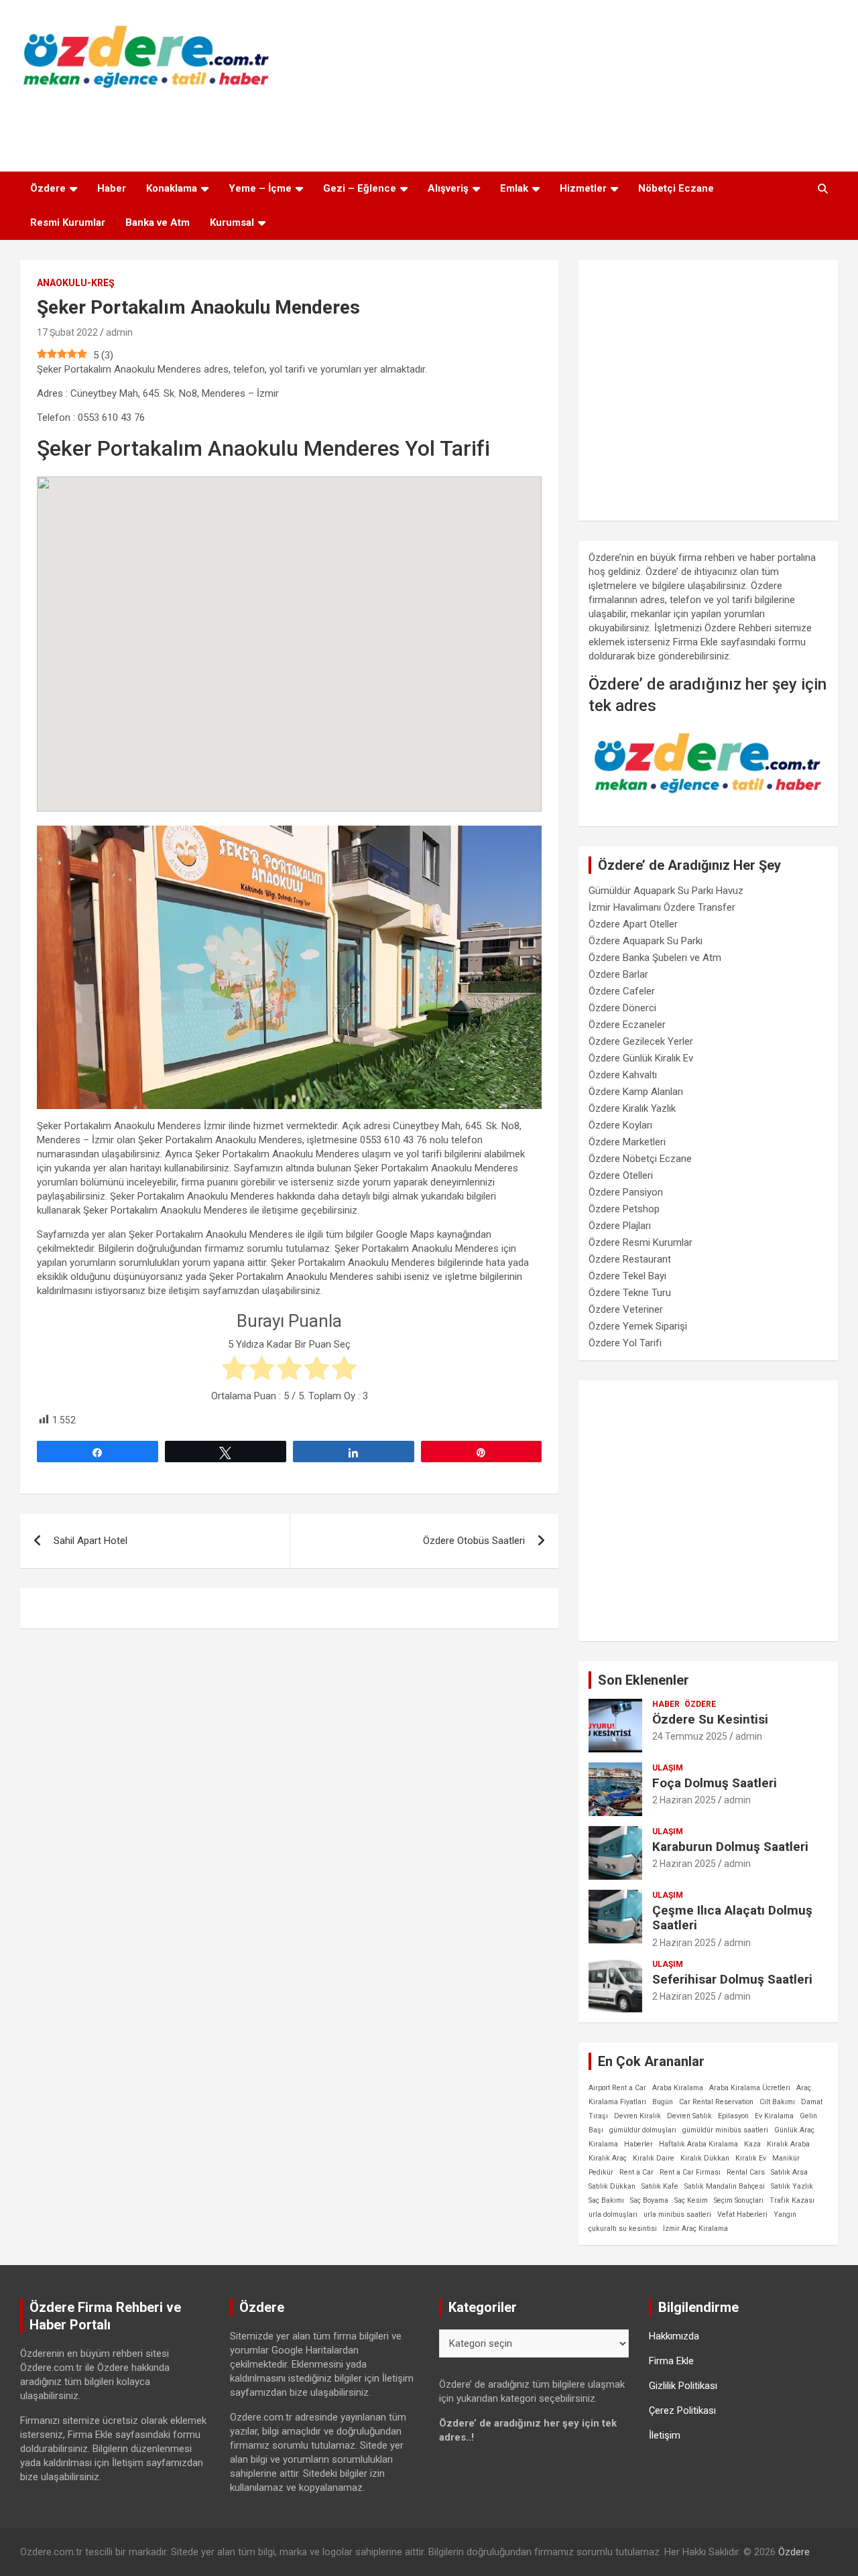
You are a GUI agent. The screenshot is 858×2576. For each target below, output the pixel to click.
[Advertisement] (429, 127)
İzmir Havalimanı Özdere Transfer (662, 907)
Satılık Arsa (789, 2172)
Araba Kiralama (678, 2088)
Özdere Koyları (620, 1125)
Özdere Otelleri (621, 1175)
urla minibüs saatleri (677, 2214)
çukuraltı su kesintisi (623, 2229)
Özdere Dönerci (622, 1008)
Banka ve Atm (158, 222)
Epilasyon (733, 2116)
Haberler (638, 2144)
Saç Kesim (691, 2200)
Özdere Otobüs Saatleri (474, 1541)
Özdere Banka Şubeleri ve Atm (655, 958)
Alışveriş (448, 188)
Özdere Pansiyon (626, 1192)
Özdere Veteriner (626, 1309)
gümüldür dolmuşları (643, 2130)
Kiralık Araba (788, 2144)
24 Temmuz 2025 (690, 1736)
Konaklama (172, 188)
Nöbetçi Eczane (676, 188)
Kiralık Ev (751, 2158)
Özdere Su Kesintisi (710, 1719)
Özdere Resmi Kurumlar (640, 1242)
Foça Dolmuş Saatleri (715, 1783)
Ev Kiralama (774, 2116)
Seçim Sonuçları (739, 2200)
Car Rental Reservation (716, 2102)
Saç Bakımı (606, 2200)
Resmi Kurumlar (68, 222)
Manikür (786, 2158)
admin (119, 332)
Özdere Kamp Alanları (636, 1092)
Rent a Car (636, 2172)
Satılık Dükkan (612, 2186)
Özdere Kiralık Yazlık (632, 1108)
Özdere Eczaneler (627, 1025)
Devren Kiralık (637, 2116)
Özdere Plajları (620, 1226)
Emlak (514, 188)
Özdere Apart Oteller (633, 924)
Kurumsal (232, 222)
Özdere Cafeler (622, 991)
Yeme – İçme (260, 188)
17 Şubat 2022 (67, 332)
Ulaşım (668, 1768)
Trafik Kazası (792, 2200)
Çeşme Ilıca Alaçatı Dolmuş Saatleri (732, 1918)
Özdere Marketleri (627, 1142)
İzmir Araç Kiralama (695, 2229)
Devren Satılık (689, 2116)
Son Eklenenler (643, 1680)
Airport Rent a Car (617, 2088)
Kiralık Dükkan (705, 2158)
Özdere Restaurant (630, 1259)
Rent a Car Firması (690, 2172)
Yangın (785, 2214)
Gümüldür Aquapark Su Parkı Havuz (666, 891)
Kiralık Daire (654, 2158)
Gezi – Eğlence (360, 188)
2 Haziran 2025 (684, 1800)
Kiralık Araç (608, 2158)
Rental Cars (746, 2172)
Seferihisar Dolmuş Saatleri (732, 1979)
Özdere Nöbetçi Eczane (640, 1159)
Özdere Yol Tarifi (625, 1343)
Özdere (48, 188)
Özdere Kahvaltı (623, 1075)
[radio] (234, 1370)
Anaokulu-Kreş (76, 283)
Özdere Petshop (624, 1209)
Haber (112, 188)
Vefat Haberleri (742, 2214)
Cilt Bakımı (777, 2102)
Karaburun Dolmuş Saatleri (730, 1847)
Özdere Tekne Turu (630, 1293)
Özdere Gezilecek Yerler (641, 1041)
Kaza (752, 2144)
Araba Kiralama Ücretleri (750, 2088)
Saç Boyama (649, 2200)
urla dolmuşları (613, 2214)
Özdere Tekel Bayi (627, 1276)
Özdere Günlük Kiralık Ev (641, 1058)
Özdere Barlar (618, 974)
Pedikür (601, 2172)
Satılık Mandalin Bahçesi (725, 2186)
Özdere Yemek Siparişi (638, 1326)
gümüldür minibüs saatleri (725, 2130)
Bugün (663, 2102)
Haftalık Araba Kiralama (698, 2144)
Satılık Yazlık (792, 2186)
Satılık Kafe (660, 2186)
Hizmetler (583, 188)
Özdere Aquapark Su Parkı (646, 941)
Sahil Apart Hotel (90, 1541)
